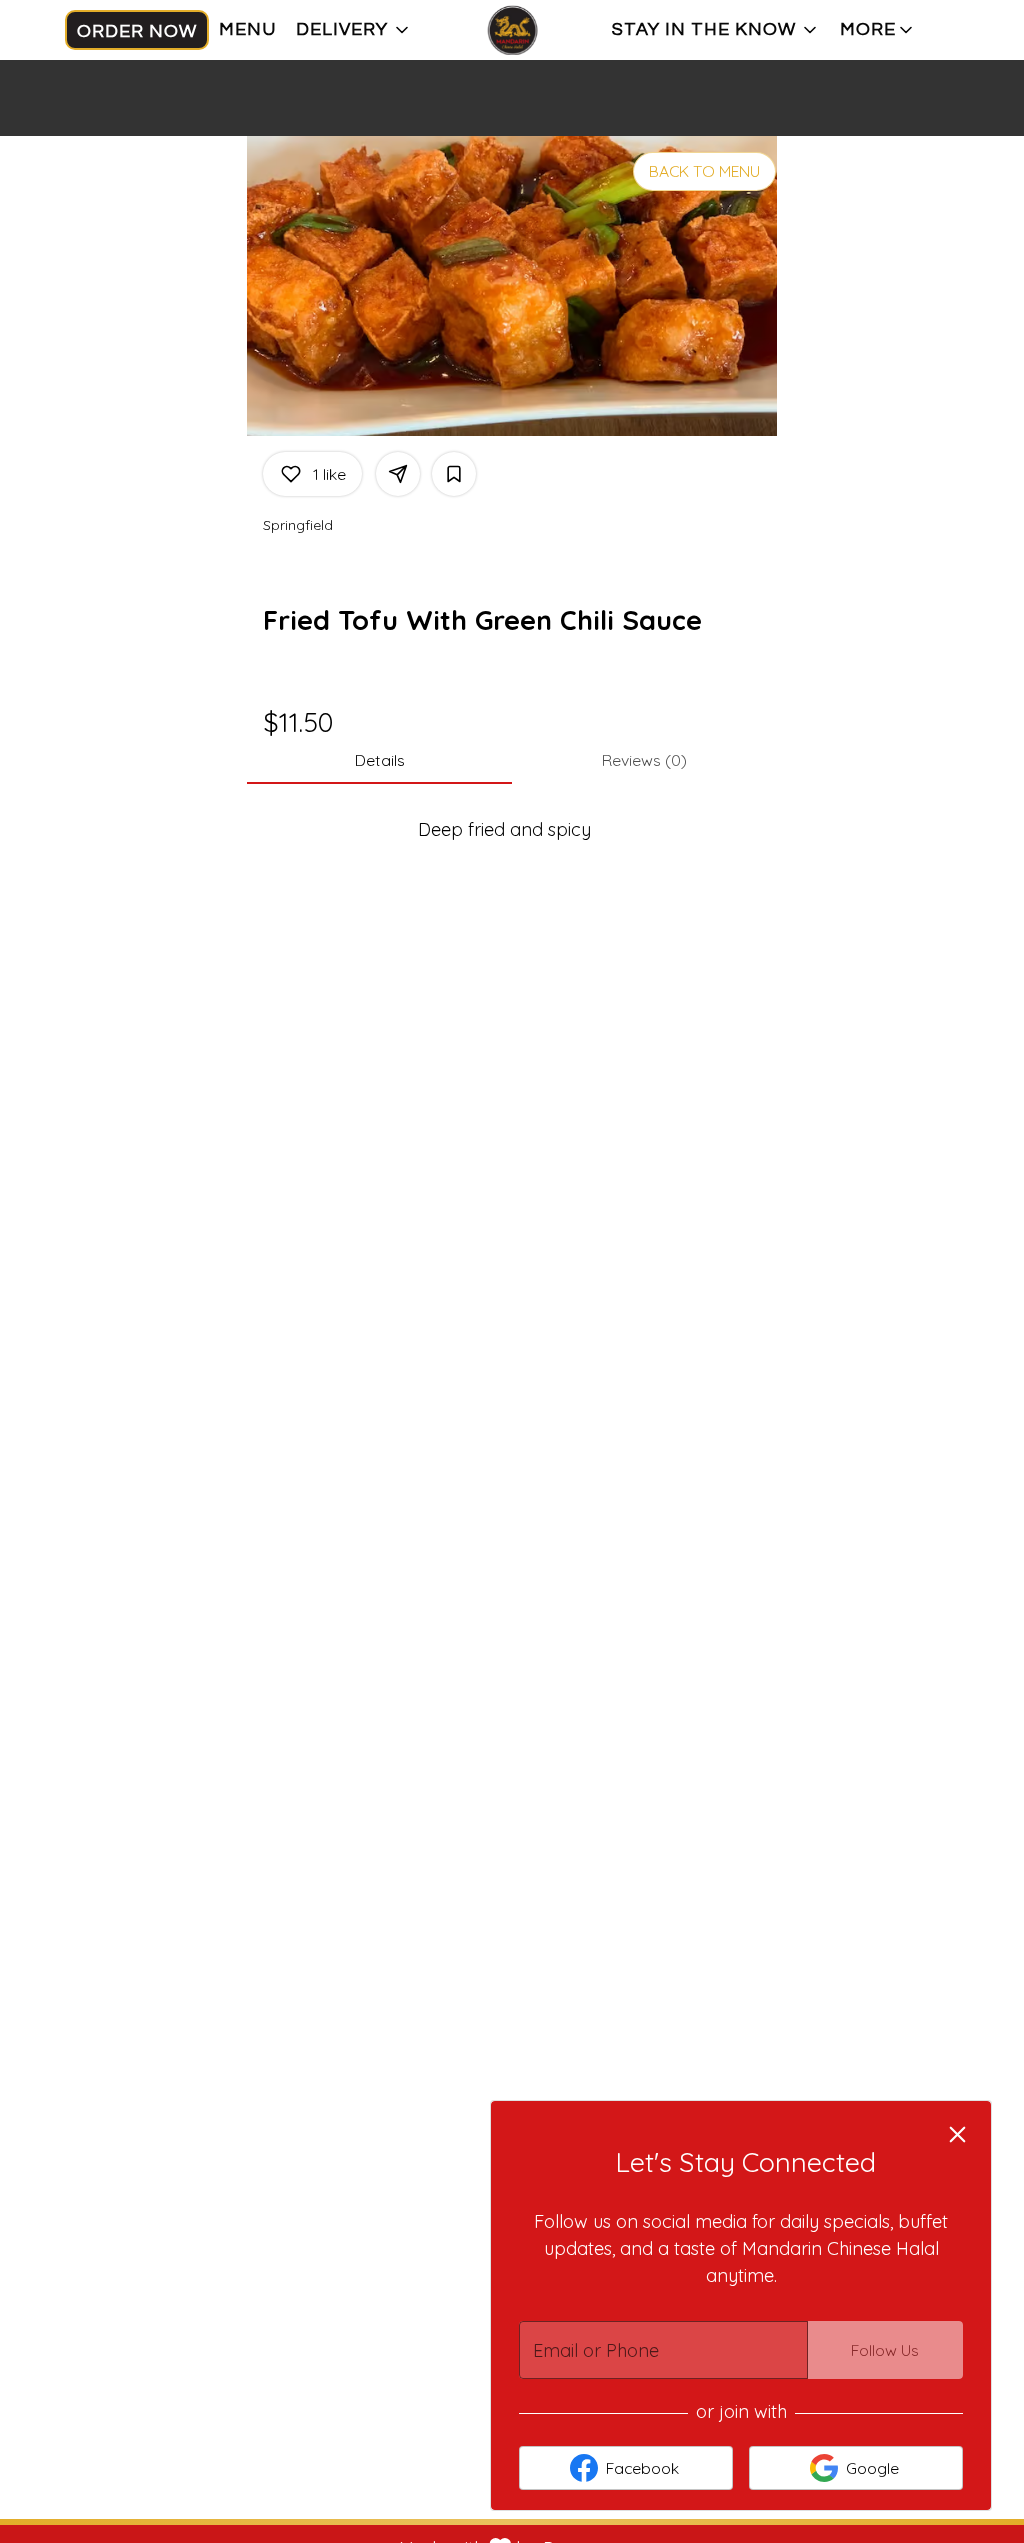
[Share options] (398, 474)
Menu (247, 29)
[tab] (379, 760)
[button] (354, 30)
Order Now (137, 31)
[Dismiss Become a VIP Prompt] (957, 2134)
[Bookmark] (454, 474)
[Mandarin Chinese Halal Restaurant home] (512, 30)
